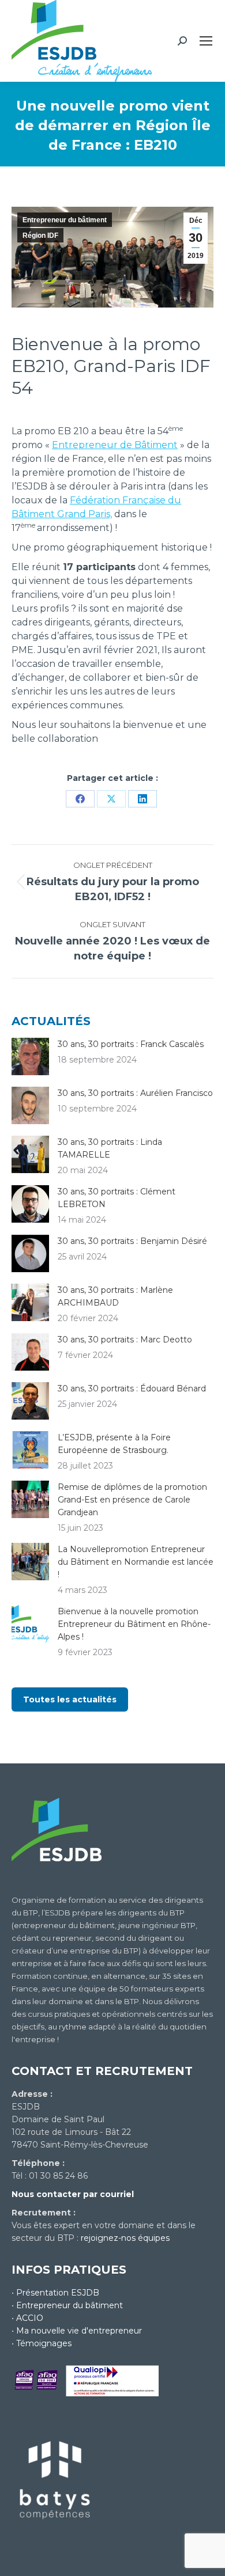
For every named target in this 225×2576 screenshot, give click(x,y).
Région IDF (40, 236)
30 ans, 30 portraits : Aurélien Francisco (135, 1093)
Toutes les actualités (70, 1699)
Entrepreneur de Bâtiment (115, 445)
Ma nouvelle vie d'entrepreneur (79, 2331)
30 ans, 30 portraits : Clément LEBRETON (117, 1198)
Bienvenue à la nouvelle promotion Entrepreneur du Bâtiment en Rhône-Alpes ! (134, 1624)
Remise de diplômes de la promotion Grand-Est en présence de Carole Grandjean (132, 1500)
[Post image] (30, 1056)
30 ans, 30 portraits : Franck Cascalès (131, 1044)
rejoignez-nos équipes (125, 2238)
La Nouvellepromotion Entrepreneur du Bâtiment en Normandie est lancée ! (136, 1562)
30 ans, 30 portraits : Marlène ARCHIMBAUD (115, 1296)
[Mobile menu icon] (206, 41)
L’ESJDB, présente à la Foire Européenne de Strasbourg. (114, 1444)
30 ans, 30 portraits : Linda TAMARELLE (110, 1148)
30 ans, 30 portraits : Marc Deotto (125, 1340)
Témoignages (44, 2343)
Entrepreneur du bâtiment (65, 220)
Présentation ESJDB (58, 2293)
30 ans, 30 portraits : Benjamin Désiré (132, 1241)
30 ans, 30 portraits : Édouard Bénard (132, 1388)
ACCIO (30, 2318)
